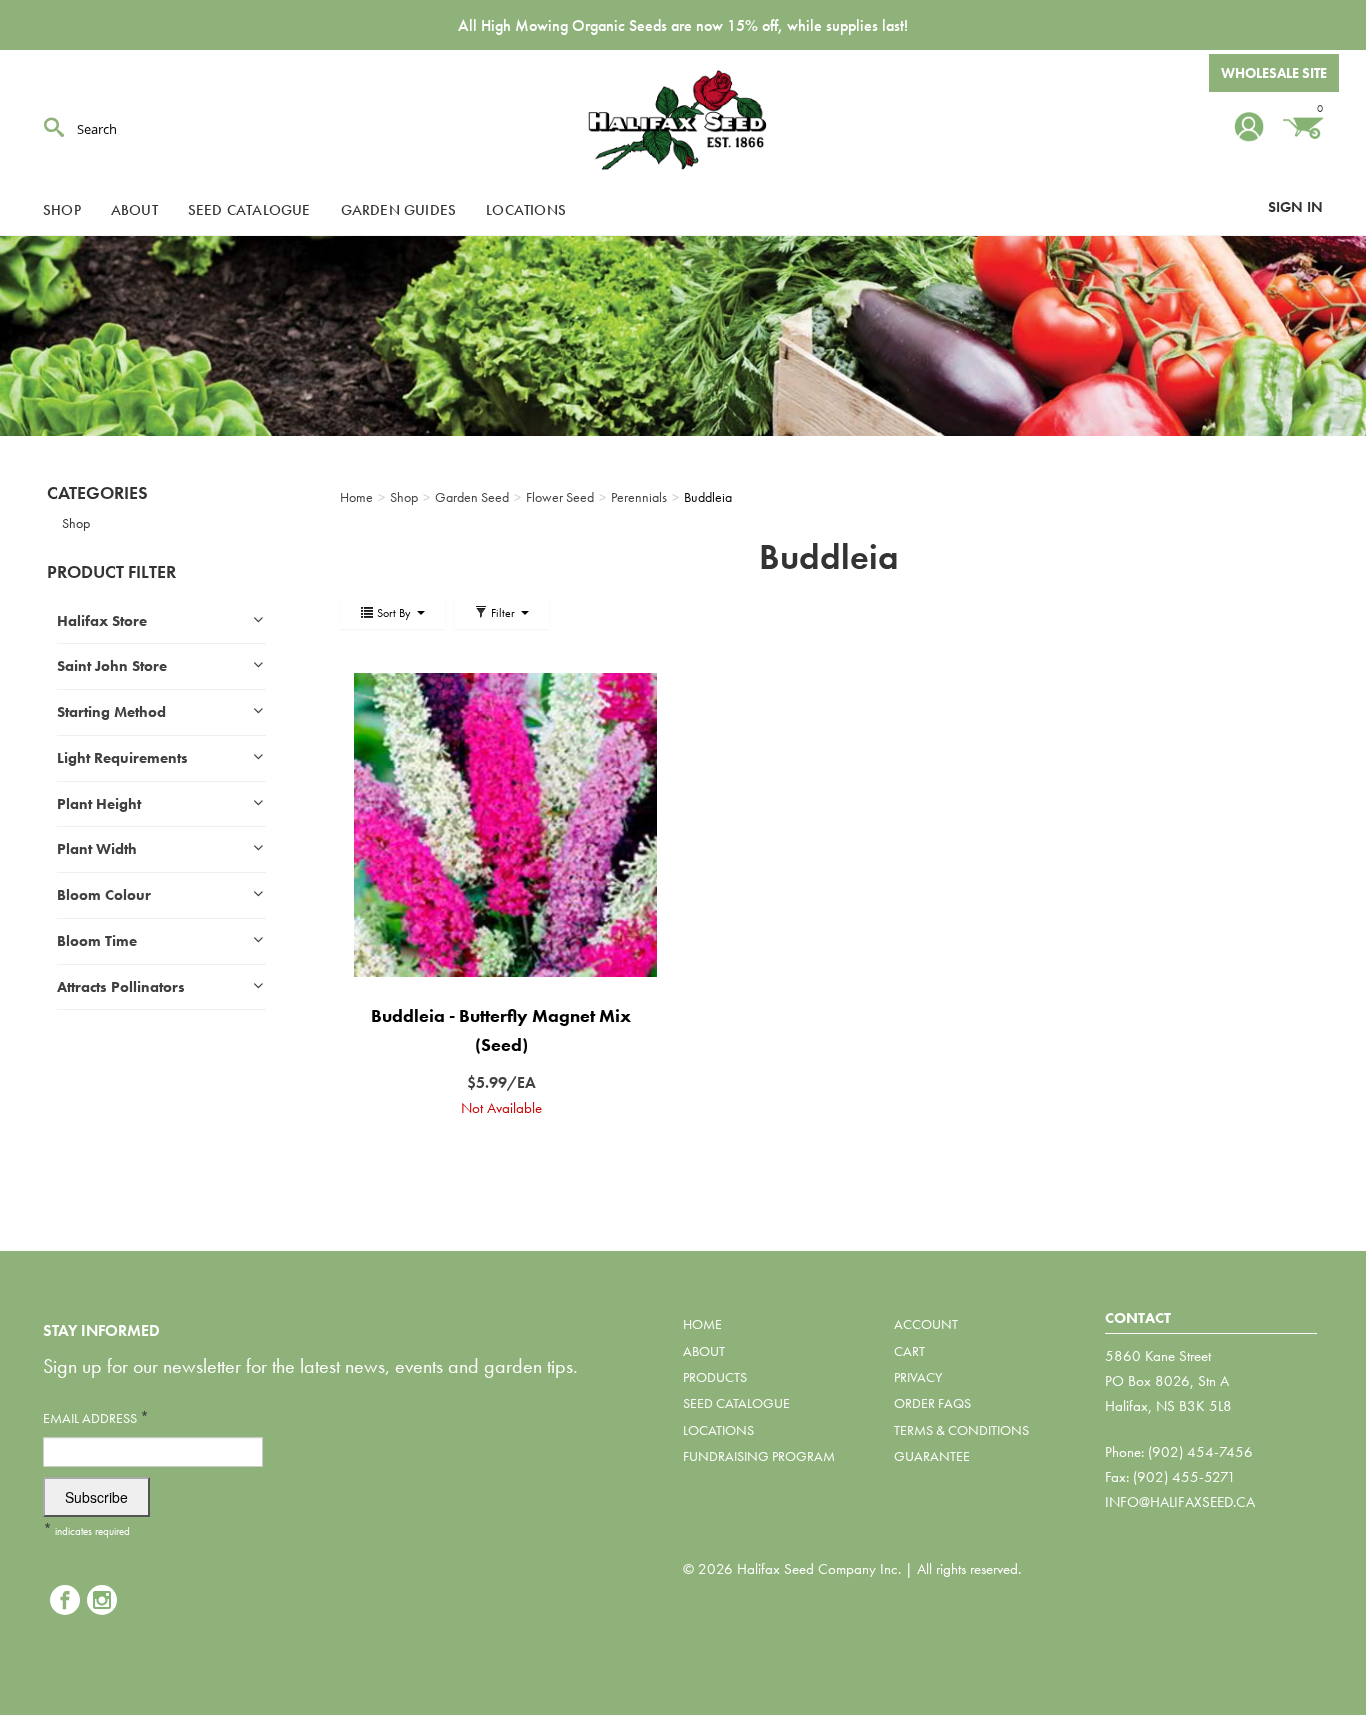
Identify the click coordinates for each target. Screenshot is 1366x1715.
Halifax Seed (683, 120)
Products (715, 1377)
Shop (62, 210)
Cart (909, 1351)
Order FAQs (932, 1403)
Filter (503, 613)
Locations (526, 210)
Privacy (918, 1377)
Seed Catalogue (249, 210)
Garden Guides (399, 210)
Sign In (1295, 207)
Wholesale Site (1274, 73)
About (134, 210)
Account (926, 1324)
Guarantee (932, 1456)
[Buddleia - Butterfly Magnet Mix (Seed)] (501, 824)
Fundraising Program (759, 1456)
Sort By (394, 613)
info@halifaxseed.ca (1180, 1502)
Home (702, 1324)
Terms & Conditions (961, 1430)
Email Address (96, 1417)
